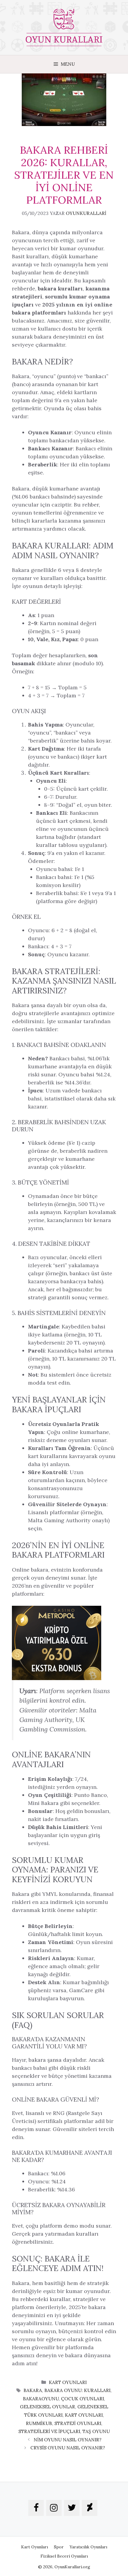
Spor (59, 2547)
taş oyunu (96, 2431)
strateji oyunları (78, 2423)
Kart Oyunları (68, 2382)
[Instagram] (54, 2508)
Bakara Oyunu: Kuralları (77, 2390)
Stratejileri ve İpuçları (49, 2431)
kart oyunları (84, 2415)
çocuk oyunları (82, 2399)
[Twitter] (72, 2508)
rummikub (39, 2423)
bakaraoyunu (41, 2399)
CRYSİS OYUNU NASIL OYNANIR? (68, 2448)
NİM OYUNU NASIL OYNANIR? (68, 2440)
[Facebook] (36, 2508)
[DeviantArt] (90, 2508)
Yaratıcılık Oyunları (88, 2547)
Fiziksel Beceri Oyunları (64, 2556)
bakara (33, 2390)
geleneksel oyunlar (47, 2407)
